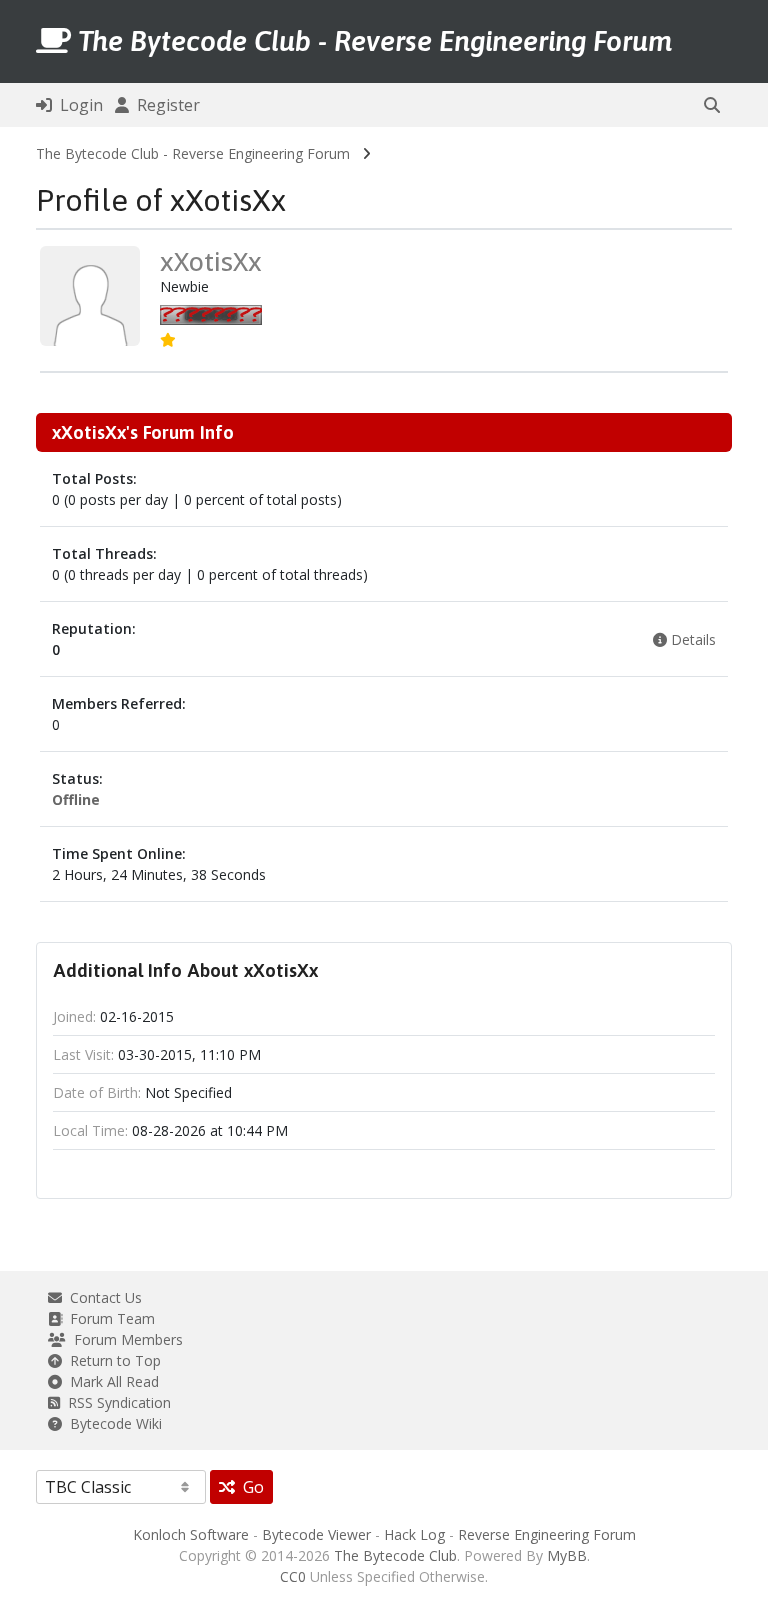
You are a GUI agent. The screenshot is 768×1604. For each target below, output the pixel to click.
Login (77, 105)
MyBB (567, 1555)
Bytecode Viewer (316, 1534)
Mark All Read (110, 1381)
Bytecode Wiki (112, 1423)
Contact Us (102, 1297)
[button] (712, 105)
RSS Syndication (115, 1402)
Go (249, 1487)
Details (691, 639)
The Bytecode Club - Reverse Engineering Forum (193, 153)
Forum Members (124, 1339)
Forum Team (108, 1318)
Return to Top (111, 1360)
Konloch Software (191, 1534)
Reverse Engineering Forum (547, 1534)
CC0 (293, 1576)
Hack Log (414, 1534)
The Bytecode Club (395, 1555)
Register (164, 105)
